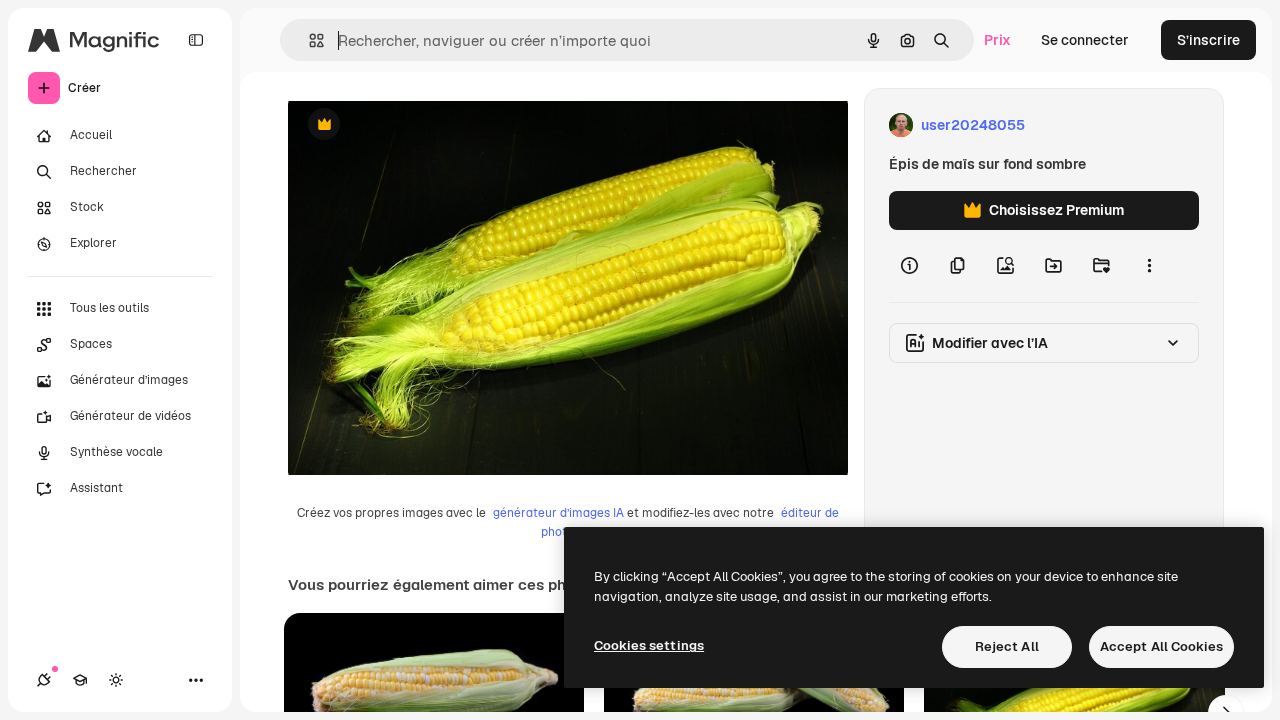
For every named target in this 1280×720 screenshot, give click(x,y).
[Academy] (80, 680)
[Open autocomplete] (308, 40)
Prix (997, 40)
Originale (420, 125)
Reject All (1007, 646)
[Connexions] (44, 680)
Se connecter (1085, 40)
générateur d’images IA (558, 513)
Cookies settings (649, 645)
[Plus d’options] (1149, 266)
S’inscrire (1208, 40)
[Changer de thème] (116, 680)
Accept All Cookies (1161, 646)
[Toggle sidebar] (196, 40)
